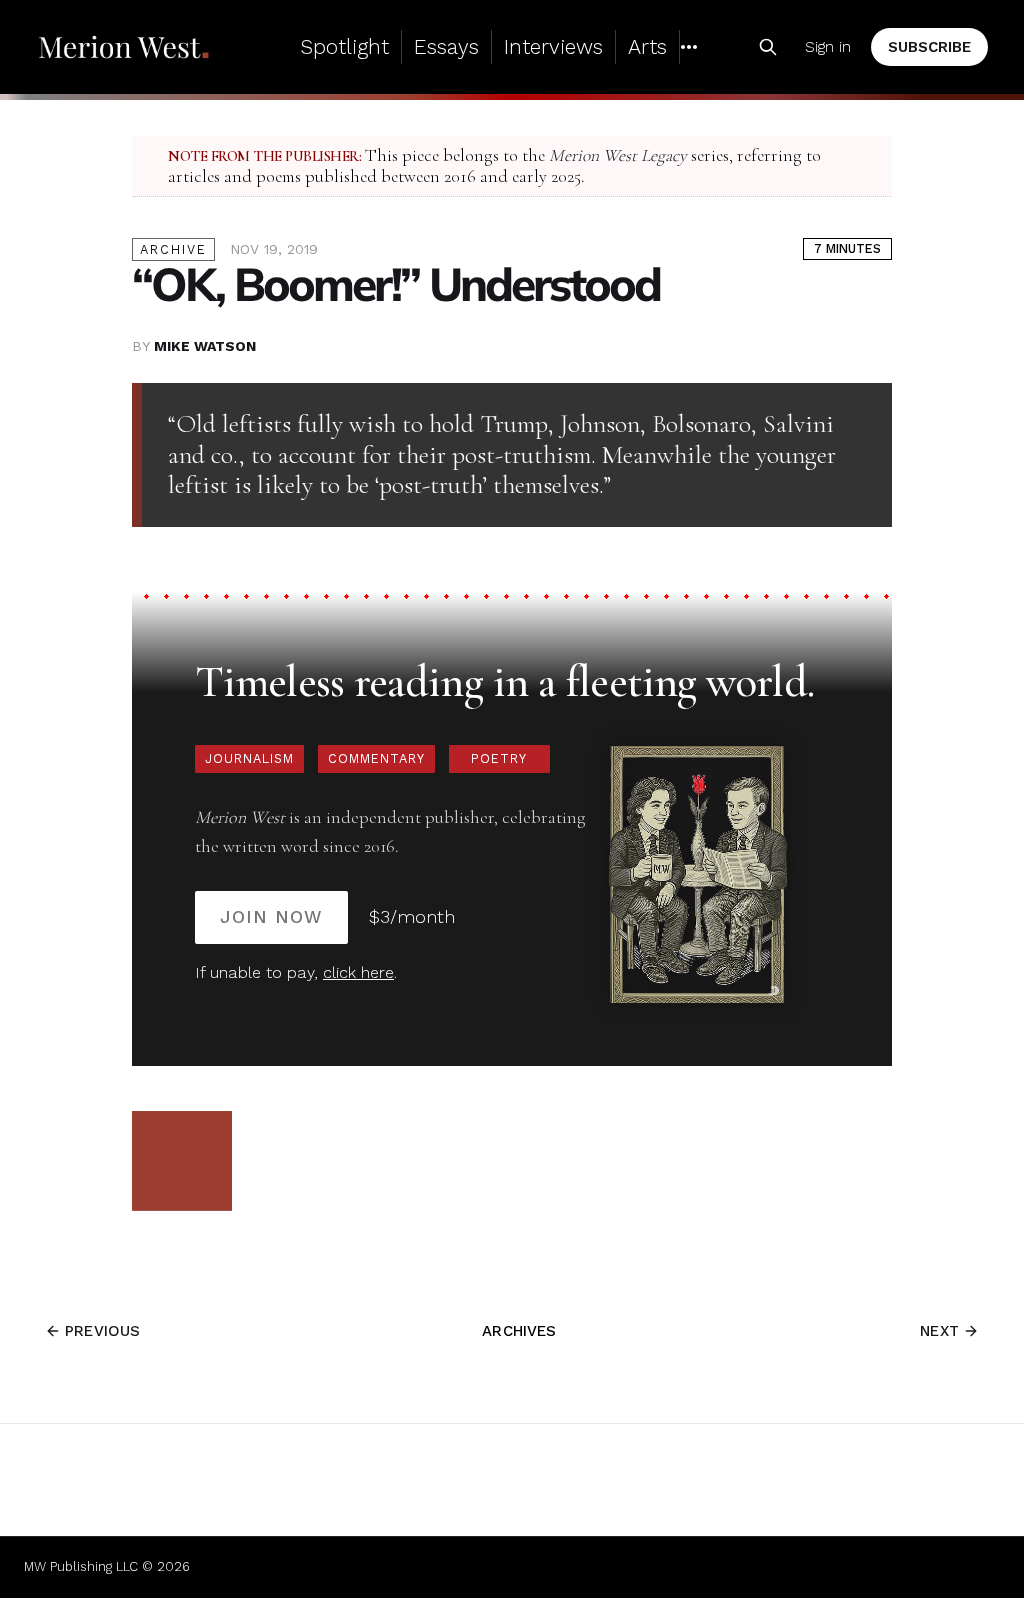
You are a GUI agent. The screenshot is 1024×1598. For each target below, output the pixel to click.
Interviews (553, 46)
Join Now (271, 916)
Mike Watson (205, 346)
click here (358, 972)
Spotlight (344, 46)
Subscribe (929, 47)
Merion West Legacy (618, 155)
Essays (446, 46)
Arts (647, 46)
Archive (173, 249)
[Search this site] (768, 47)
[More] (689, 47)
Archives (519, 1331)
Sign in (828, 47)
